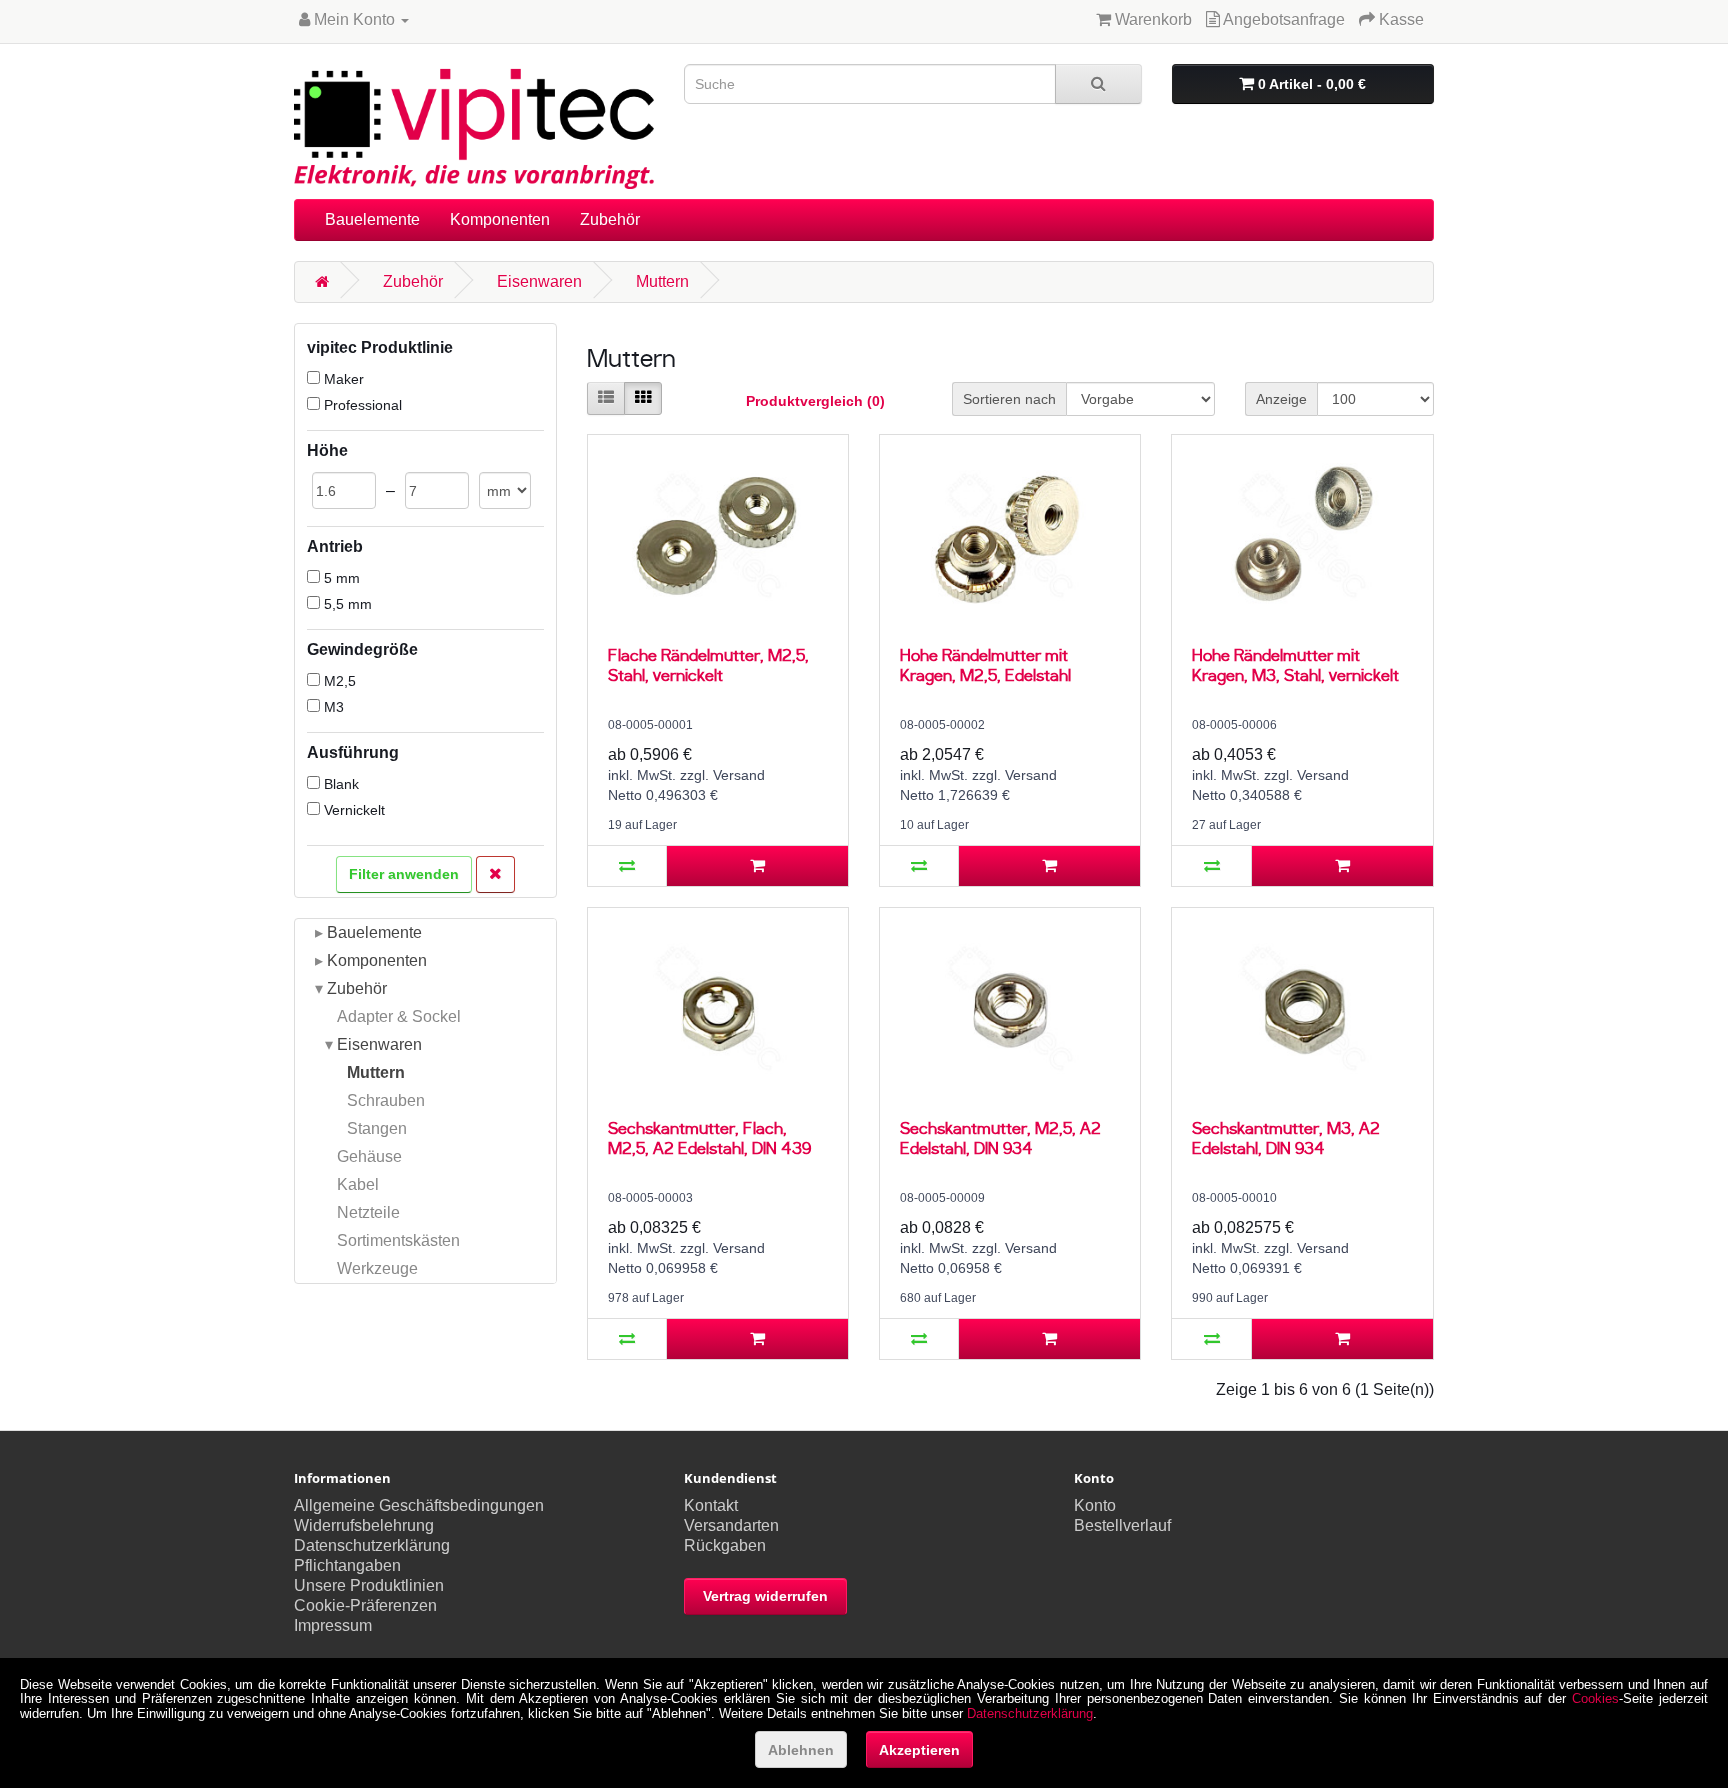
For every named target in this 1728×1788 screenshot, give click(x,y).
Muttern (662, 281)
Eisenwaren (539, 281)
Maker (342, 379)
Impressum (333, 1625)
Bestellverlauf (1122, 1525)
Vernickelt (352, 810)
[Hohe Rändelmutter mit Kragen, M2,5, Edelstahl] (1010, 535)
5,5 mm (346, 604)
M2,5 (338, 681)
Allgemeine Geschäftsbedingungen (419, 1505)
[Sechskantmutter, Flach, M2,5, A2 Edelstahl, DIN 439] (718, 1008)
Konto (1095, 1505)
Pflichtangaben (347, 1565)
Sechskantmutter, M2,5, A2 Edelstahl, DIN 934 (1000, 1137)
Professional (361, 405)
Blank (339, 784)
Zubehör (610, 219)
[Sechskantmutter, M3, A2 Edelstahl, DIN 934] (1302, 1008)
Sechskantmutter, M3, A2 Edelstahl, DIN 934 (1286, 1137)
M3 (332, 707)
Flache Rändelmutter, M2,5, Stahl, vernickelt (708, 664)
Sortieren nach (1009, 399)
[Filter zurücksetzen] (495, 874)
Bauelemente (372, 219)
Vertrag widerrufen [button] (765, 1596)
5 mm (340, 578)
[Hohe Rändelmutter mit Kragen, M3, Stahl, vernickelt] (1302, 535)
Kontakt (711, 1505)
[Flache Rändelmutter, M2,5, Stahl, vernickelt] (718, 535)
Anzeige (1281, 399)
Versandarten (731, 1525)
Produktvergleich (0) (815, 401)
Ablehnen (801, 1750)
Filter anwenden (404, 874)
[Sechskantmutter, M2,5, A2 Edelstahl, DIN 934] (1010, 1008)
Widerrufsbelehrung (364, 1525)
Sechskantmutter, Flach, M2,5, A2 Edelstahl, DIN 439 (709, 1137)
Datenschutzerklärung (372, 1545)
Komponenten (500, 219)
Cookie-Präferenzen (365, 1605)
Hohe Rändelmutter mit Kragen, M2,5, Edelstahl (985, 664)
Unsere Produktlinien (369, 1585)
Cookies (1595, 1698)
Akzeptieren (919, 1750)
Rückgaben (725, 1545)
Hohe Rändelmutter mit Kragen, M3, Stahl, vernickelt (1295, 664)
